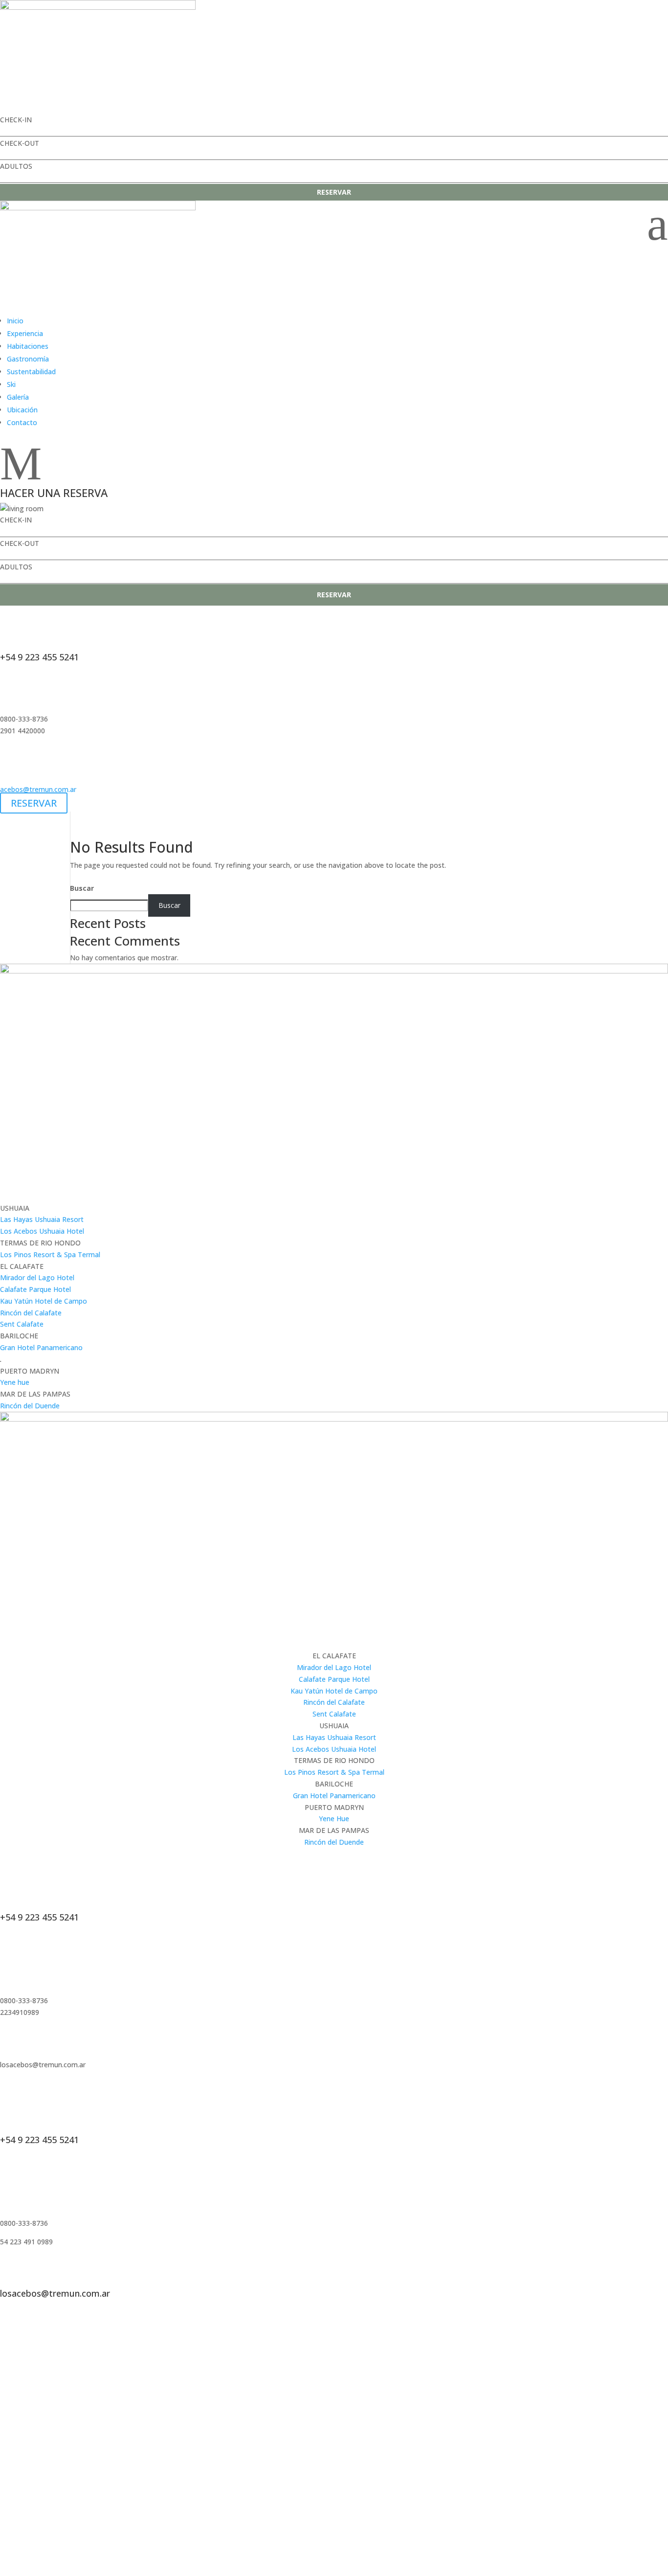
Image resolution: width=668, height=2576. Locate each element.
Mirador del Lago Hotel (37, 1277)
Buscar (82, 888)
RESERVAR (334, 192)
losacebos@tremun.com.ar (55, 2293)
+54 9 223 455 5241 (39, 657)
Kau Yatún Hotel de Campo (44, 1301)
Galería (18, 397)
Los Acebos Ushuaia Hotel (42, 1231)
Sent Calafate (22, 1324)
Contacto (22, 422)
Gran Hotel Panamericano (41, 1347)
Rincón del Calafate (31, 1313)
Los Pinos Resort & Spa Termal (50, 1254)
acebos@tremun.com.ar (38, 789)
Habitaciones (28, 346)
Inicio (15, 321)
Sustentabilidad (31, 372)
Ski (11, 384)
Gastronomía (28, 359)
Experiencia (25, 333)
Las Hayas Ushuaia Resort (42, 1219)
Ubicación (22, 410)
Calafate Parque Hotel (35, 1289)
